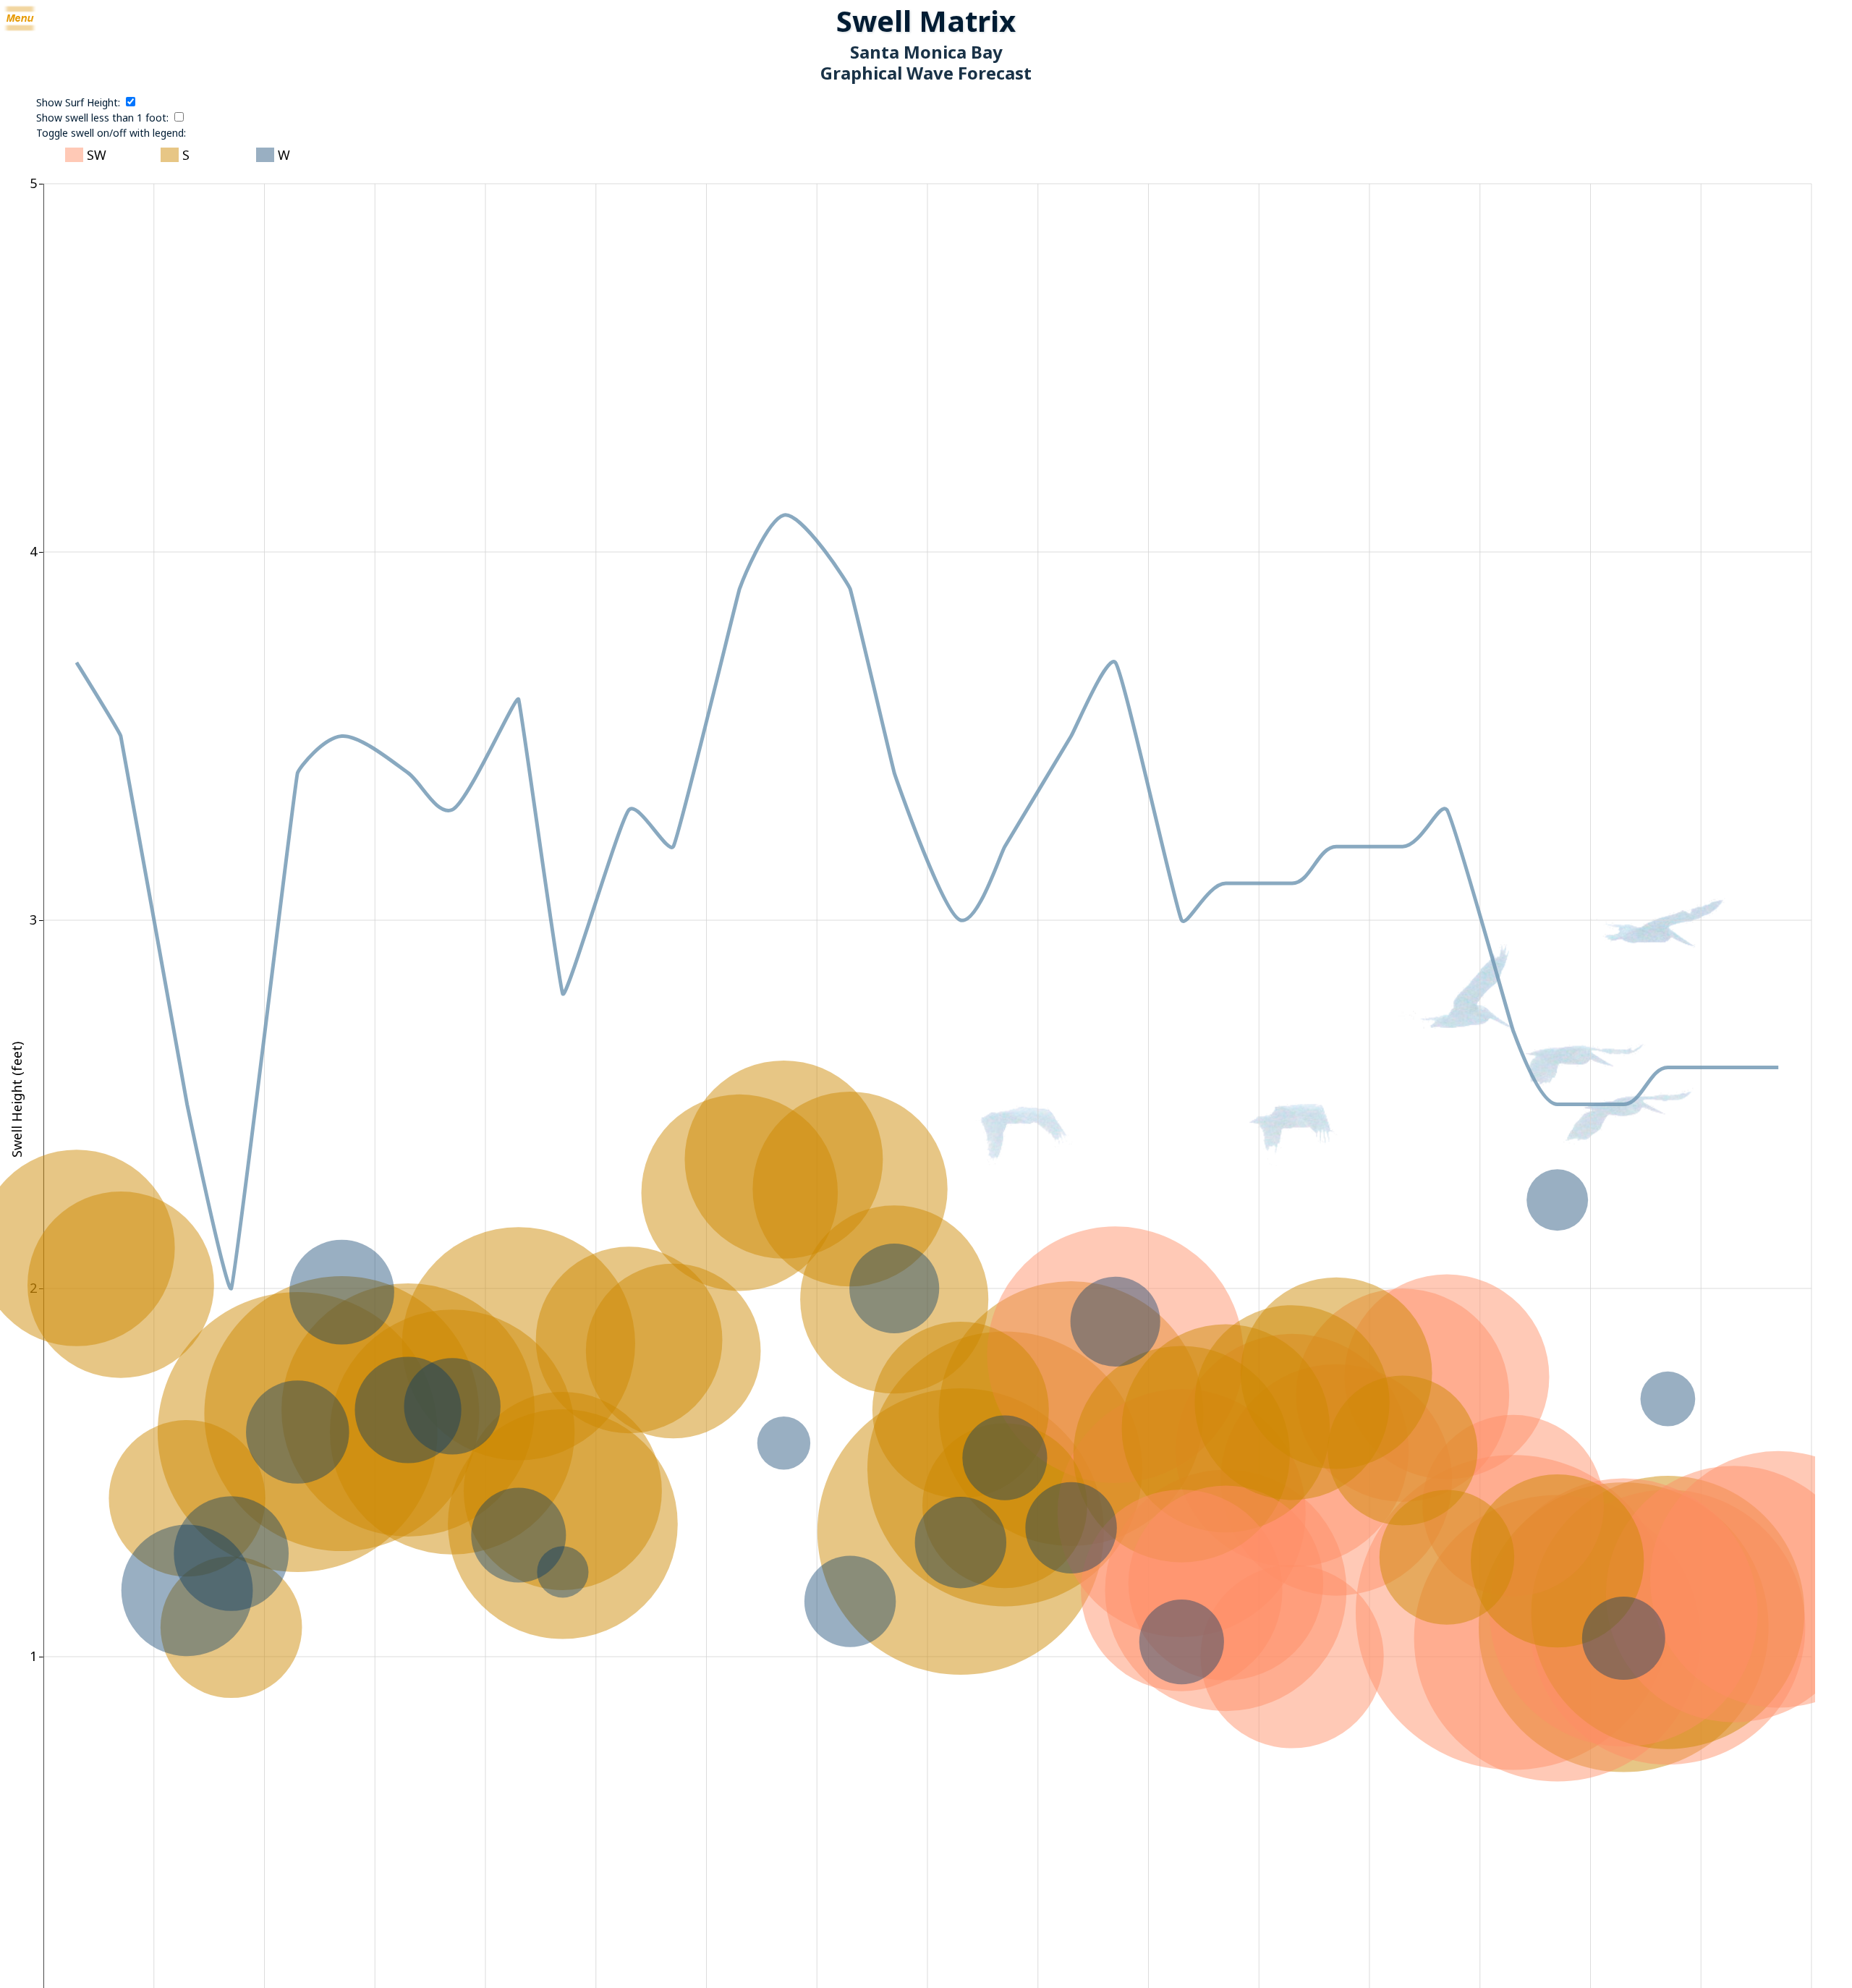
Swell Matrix (926, 21)
